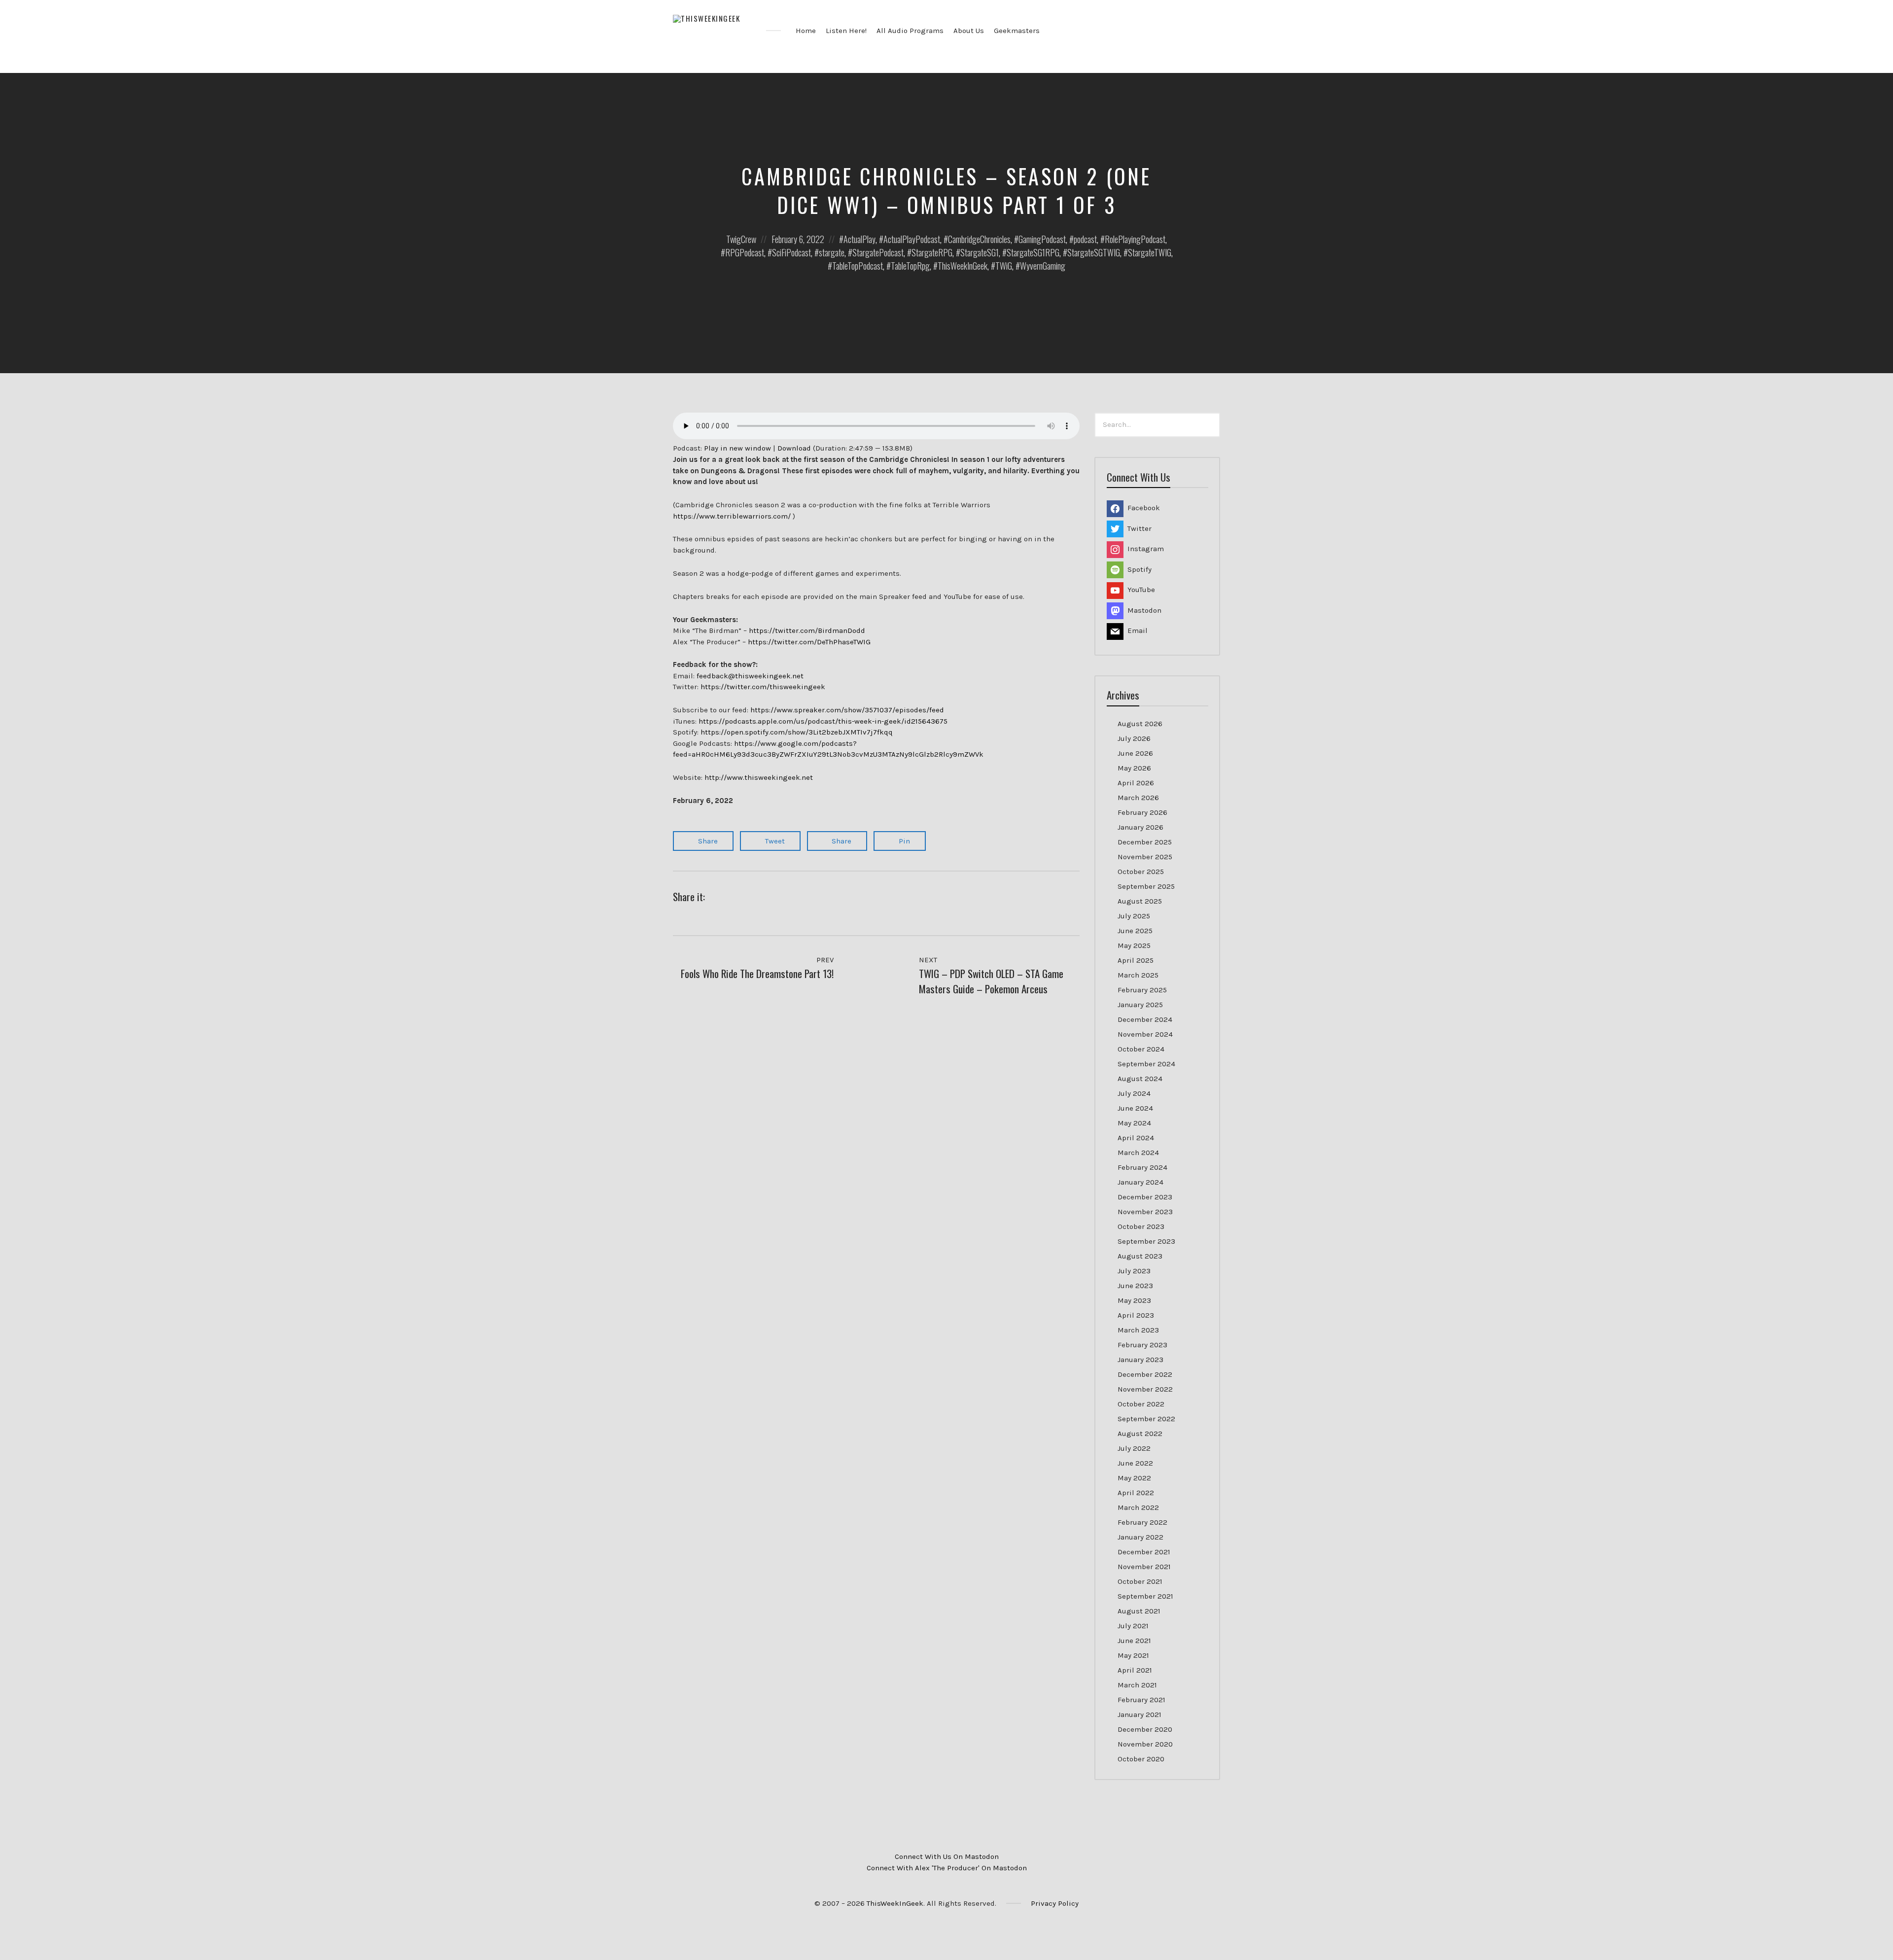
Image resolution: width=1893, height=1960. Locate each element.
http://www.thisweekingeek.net (759, 777)
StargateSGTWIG (1094, 252)
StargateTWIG (1150, 252)
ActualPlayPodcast (912, 239)
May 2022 (1134, 1478)
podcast (1085, 239)
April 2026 (1136, 783)
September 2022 (1146, 1419)
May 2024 (1134, 1123)
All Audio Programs (910, 31)
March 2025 (1138, 975)
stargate (832, 252)
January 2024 (1140, 1182)
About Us (969, 31)
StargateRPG (932, 252)
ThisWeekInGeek (963, 266)
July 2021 (1133, 1626)
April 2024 (1136, 1138)
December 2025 (1145, 842)
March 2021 (1137, 1685)
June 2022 (1135, 1463)
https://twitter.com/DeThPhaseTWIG (809, 642)
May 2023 (1134, 1300)
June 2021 (1134, 1641)
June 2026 (1135, 753)
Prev (824, 960)
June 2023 (1135, 1286)
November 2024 (1145, 1034)
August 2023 (1140, 1256)
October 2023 (1141, 1226)
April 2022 (1136, 1493)
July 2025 (1134, 916)
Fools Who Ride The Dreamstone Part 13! (757, 973)
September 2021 (1145, 1596)
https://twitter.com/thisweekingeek (763, 687)
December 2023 (1145, 1197)
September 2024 (1146, 1064)
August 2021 (1139, 1611)
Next (929, 960)
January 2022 (1140, 1537)
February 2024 (1142, 1167)
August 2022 (1140, 1434)
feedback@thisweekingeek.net (750, 676)
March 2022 (1138, 1507)
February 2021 (1141, 1700)
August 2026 (1140, 724)
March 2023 (1138, 1330)
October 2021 (1140, 1581)
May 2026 (1134, 768)
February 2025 (1142, 990)
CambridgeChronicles (979, 239)
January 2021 (1139, 1715)
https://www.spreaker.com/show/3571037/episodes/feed (847, 710)
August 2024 (1140, 1079)
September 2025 (1146, 886)
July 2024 (1134, 1093)
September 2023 (1146, 1241)
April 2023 (1136, 1315)
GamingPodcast (1042, 239)
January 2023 (1140, 1360)
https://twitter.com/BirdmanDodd (807, 630)
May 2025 (1134, 945)
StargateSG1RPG (1033, 252)
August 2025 (1140, 901)
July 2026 (1134, 738)
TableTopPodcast (858, 266)
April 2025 (1136, 960)
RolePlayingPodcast (1135, 239)
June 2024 (1135, 1108)
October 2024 (1141, 1049)
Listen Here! (846, 31)
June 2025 (1135, 931)
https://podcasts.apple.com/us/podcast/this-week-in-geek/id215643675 (823, 721)
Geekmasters (1017, 31)
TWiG (1004, 266)
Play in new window (737, 448)
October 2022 (1141, 1404)
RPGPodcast (745, 252)
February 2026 (1142, 812)
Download (794, 448)
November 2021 (1144, 1567)
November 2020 (1145, 1744)
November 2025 (1145, 857)
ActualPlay (859, 239)
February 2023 (1142, 1345)
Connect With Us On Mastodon (947, 1856)
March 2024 (1138, 1153)
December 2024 (1145, 1019)
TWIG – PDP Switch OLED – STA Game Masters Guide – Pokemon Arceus (991, 981)
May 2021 (1133, 1655)
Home (806, 31)
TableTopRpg (910, 266)
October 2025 (1141, 872)
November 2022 (1145, 1389)
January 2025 (1140, 1005)
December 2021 (1144, 1552)
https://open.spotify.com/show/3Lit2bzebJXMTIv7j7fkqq (797, 732)
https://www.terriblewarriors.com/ (732, 516)
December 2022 (1145, 1374)
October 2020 (1141, 1759)
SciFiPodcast (791, 252)
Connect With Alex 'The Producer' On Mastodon (947, 1868)
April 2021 (1135, 1670)
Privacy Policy (1055, 1903)
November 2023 (1145, 1212)
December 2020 (1145, 1729)
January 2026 (1140, 827)
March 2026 (1138, 798)
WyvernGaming (1043, 266)
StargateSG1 (980, 252)
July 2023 (1134, 1271)
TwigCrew (741, 239)
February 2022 (1142, 1522)
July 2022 (1134, 1448)
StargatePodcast (878, 252)
